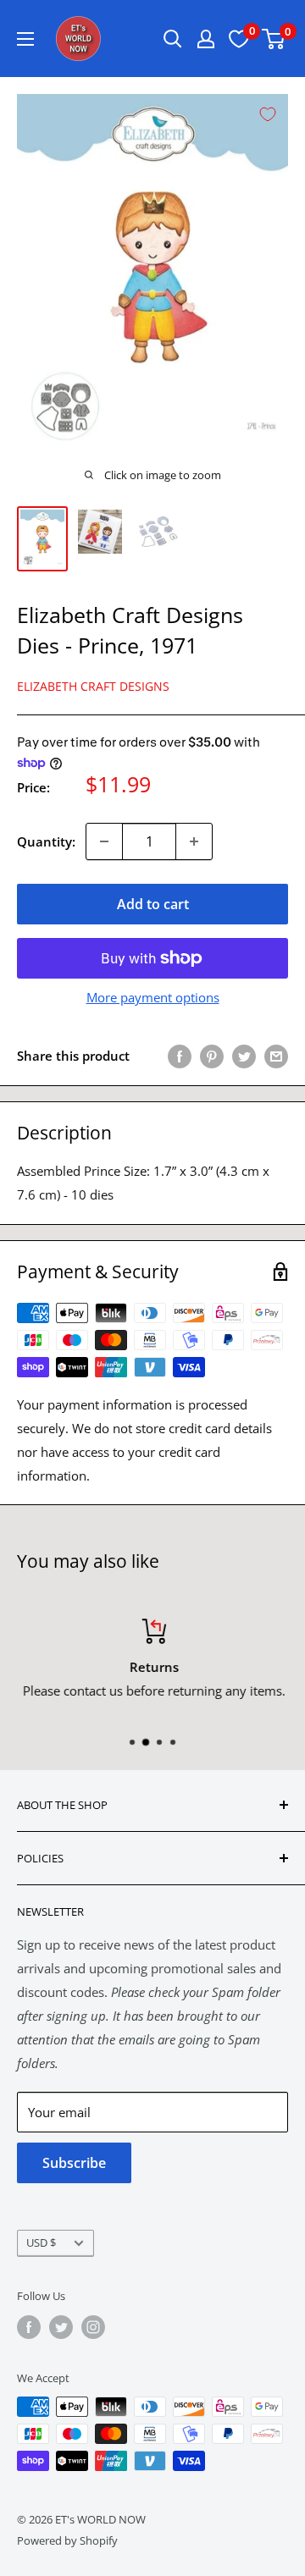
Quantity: (46, 841)
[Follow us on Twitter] (61, 2327)
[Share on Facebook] (180, 1056)
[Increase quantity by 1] (194, 841)
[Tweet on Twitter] (244, 1056)
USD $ (41, 2242)
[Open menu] (25, 39)
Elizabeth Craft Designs (93, 686)
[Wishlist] (239, 39)
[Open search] (173, 39)
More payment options (153, 997)
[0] (274, 39)
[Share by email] (276, 1056)
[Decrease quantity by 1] (104, 841)
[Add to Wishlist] (268, 114)
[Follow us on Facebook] (29, 2327)
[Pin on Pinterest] (212, 1056)
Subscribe (74, 2163)
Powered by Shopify (67, 2540)
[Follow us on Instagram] (93, 2327)
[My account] (206, 39)
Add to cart (153, 904)
